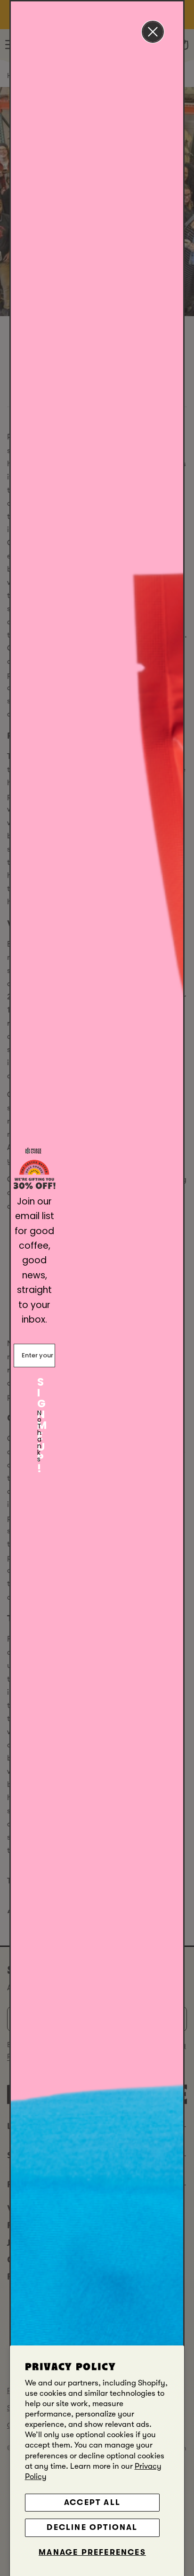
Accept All (92, 2502)
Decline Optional (92, 2527)
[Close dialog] (153, 32)
